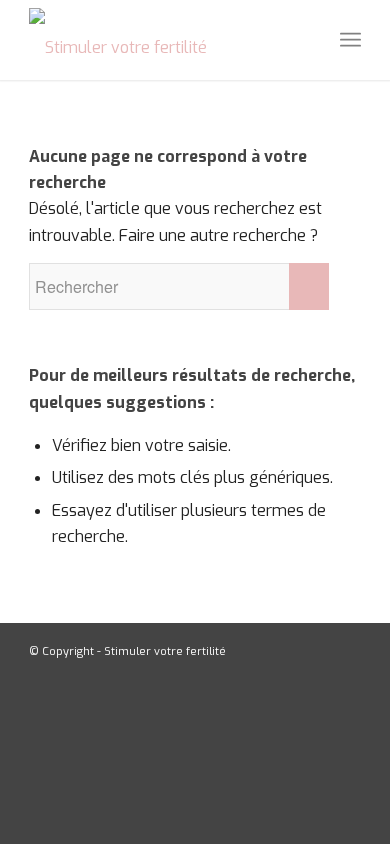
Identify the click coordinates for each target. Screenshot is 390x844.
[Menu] (350, 40)
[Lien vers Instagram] (346, 649)
